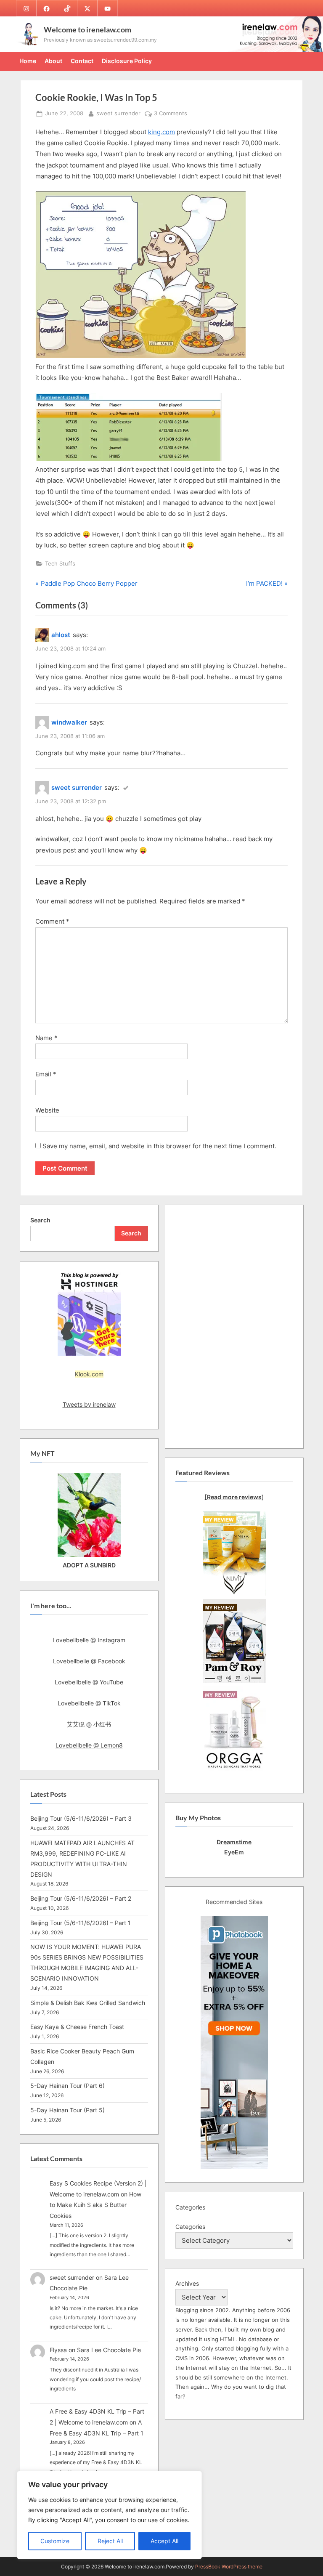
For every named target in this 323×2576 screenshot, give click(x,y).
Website (47, 1110)
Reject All (110, 2541)
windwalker (69, 722)
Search (40, 1220)
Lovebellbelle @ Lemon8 (89, 1745)
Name (46, 1038)
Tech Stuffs (60, 564)
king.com (161, 132)
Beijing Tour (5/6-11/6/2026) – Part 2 (81, 1898)
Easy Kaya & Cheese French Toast (77, 2027)
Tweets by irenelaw (89, 1404)
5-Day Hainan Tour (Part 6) (68, 2086)
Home (28, 61)
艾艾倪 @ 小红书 (89, 1724)
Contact (82, 61)
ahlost (61, 635)
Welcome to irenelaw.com (87, 29)
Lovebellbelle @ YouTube (89, 1682)
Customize (55, 2541)
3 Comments (171, 114)
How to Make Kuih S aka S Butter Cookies (95, 2205)
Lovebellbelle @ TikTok (89, 1703)
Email (46, 1074)
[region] (109, 2515)
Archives (187, 2283)
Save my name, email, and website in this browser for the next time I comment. (159, 1146)
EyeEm (234, 1852)
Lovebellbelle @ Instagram (89, 1640)
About (53, 61)
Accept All (164, 2541)
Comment (52, 921)
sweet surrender (118, 113)
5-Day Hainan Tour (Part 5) (68, 2110)
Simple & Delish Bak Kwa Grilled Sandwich (88, 2003)
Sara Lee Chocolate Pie (109, 2350)
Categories (190, 2227)
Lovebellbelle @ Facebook (89, 1661)
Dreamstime (234, 1842)
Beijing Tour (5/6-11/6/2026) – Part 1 (81, 1923)
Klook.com (89, 1374)
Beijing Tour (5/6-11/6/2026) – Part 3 (81, 1818)
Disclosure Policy (127, 61)
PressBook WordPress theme (229, 2567)
